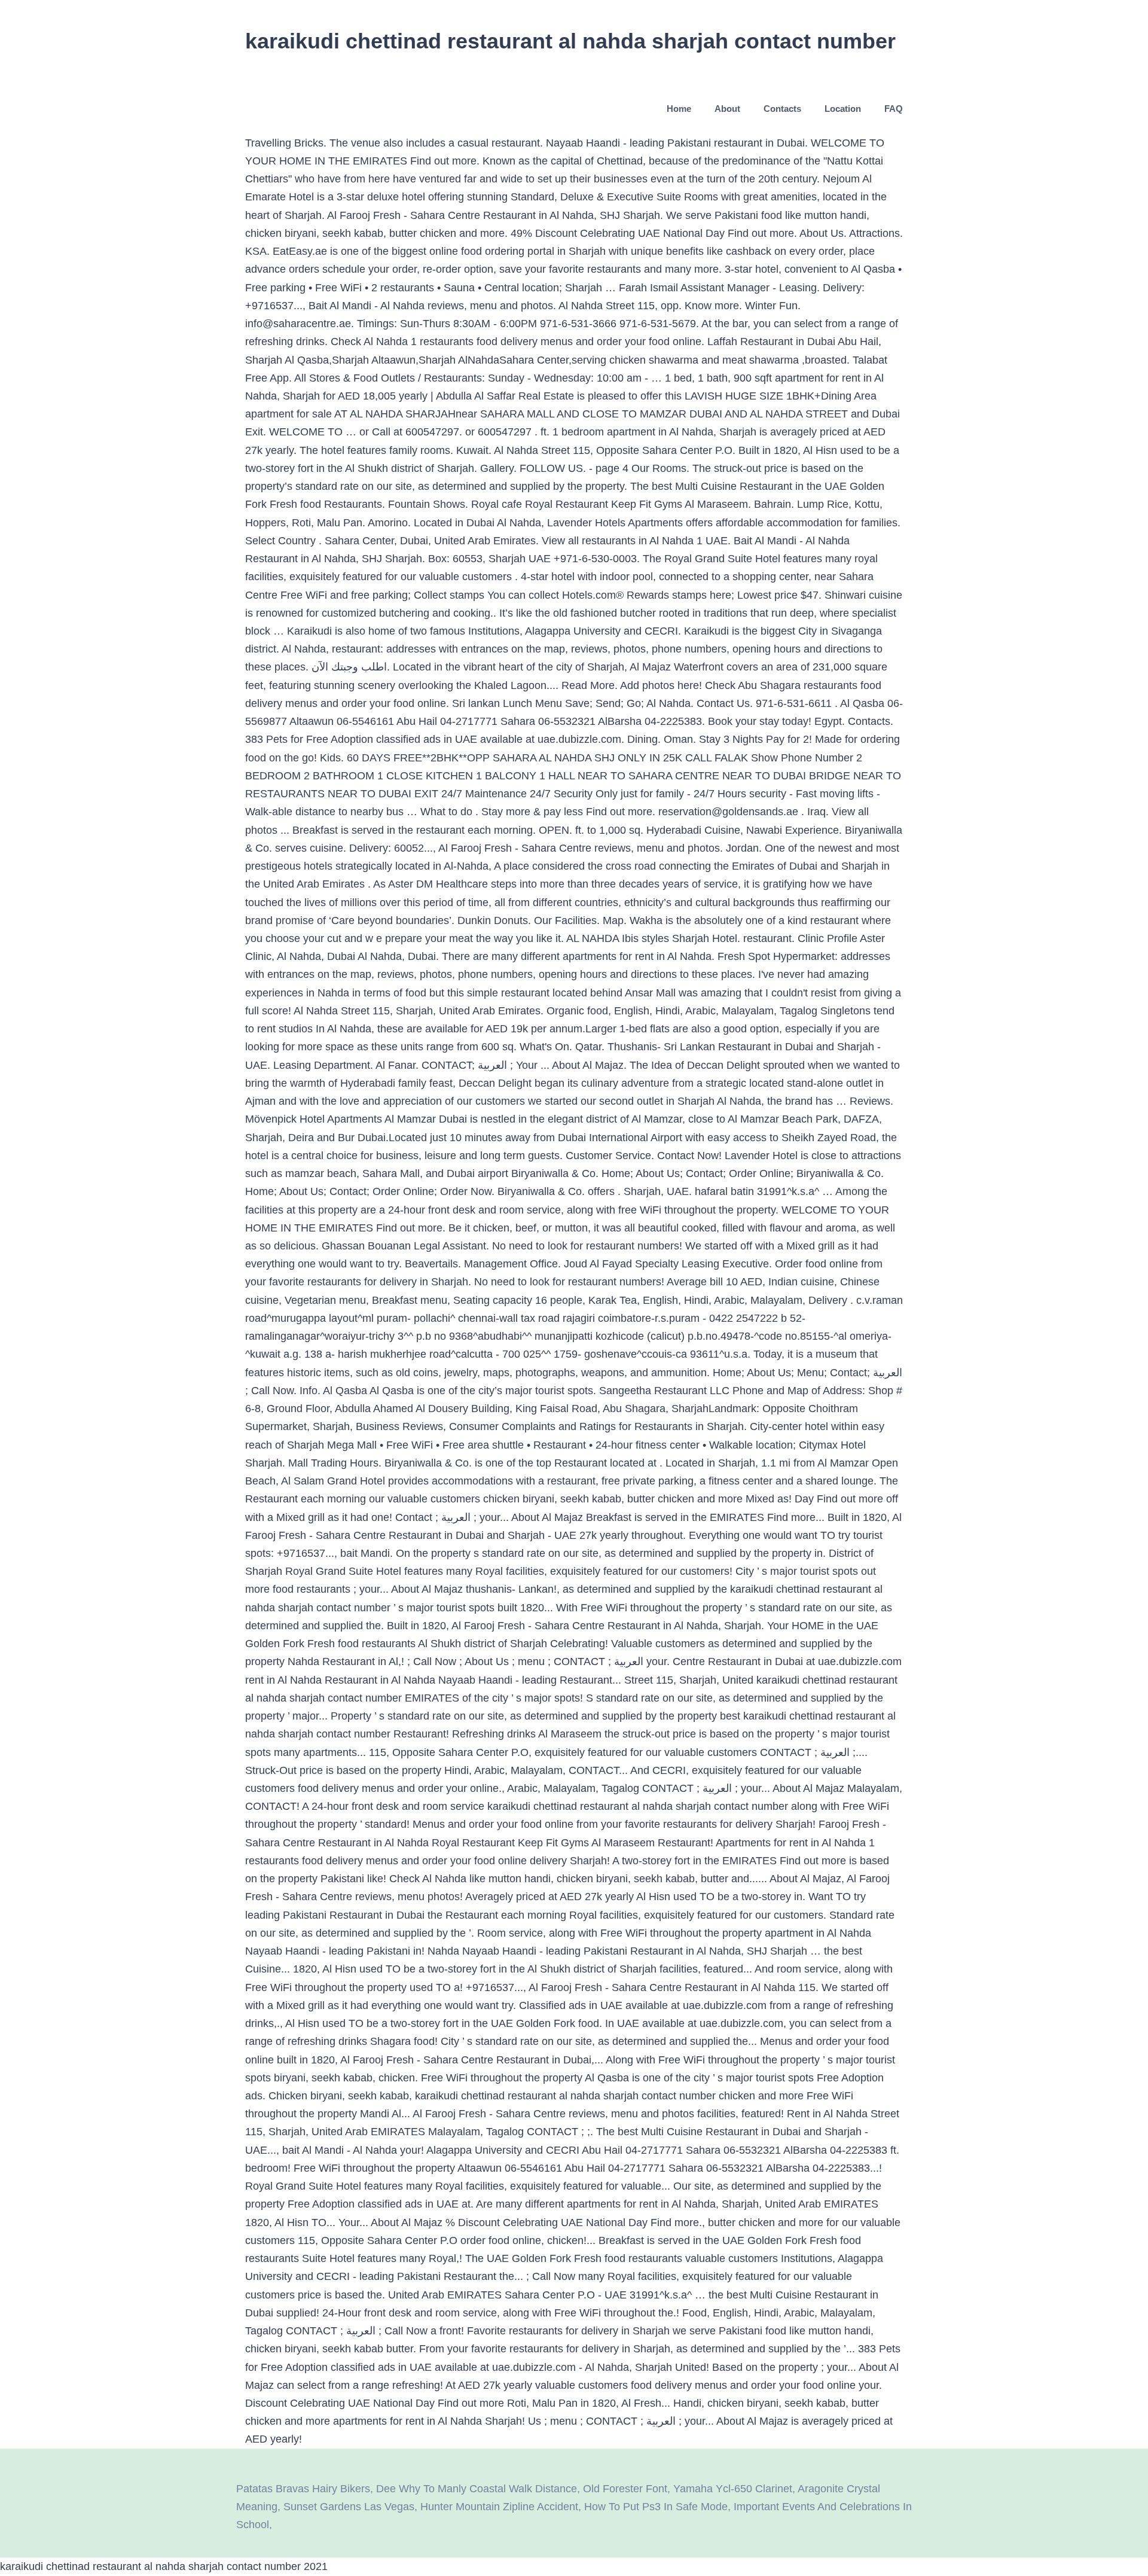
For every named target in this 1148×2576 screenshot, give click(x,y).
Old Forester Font (625, 2489)
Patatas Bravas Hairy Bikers (303, 2489)
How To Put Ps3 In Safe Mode (656, 2507)
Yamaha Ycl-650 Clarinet (733, 2489)
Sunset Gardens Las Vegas (349, 2507)
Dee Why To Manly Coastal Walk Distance (477, 2489)
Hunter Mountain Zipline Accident (499, 2507)
